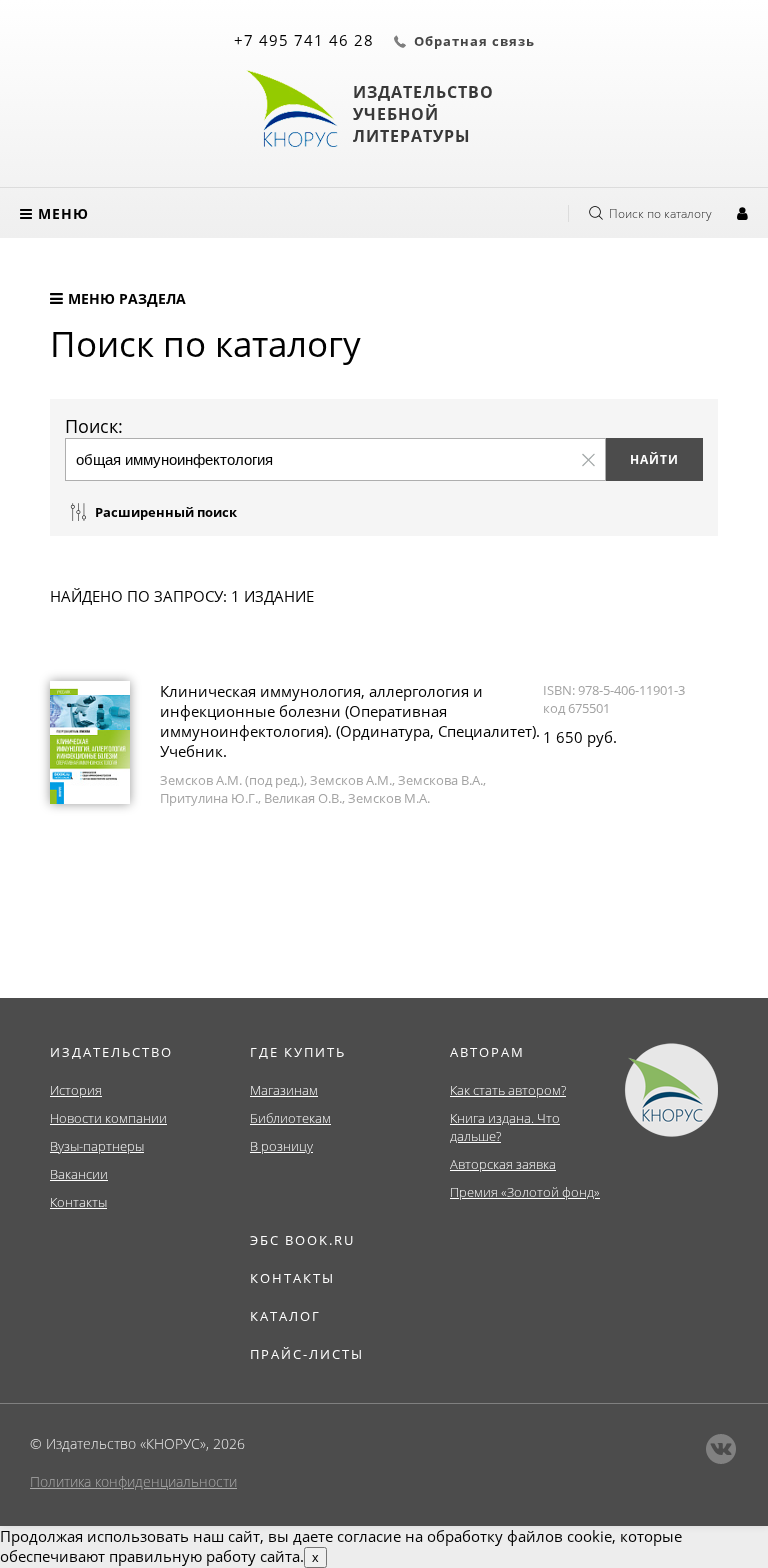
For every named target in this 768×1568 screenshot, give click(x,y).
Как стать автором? (508, 1090)
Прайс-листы (307, 1354)
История (76, 1090)
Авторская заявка (503, 1164)
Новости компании (108, 1118)
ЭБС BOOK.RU (302, 1240)
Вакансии (79, 1174)
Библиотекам (290, 1118)
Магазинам (284, 1090)
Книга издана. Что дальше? (505, 1127)
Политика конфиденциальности (133, 1481)
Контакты (78, 1202)
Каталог (285, 1316)
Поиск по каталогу (660, 213)
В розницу (281, 1146)
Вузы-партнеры (97, 1146)
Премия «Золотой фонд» (525, 1192)
